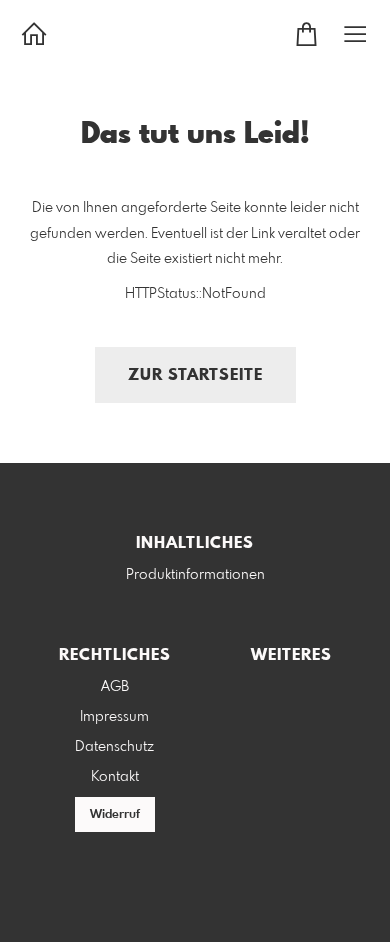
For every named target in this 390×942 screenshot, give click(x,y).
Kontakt (115, 777)
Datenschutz (114, 747)
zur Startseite (195, 375)
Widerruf (115, 815)
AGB (115, 687)
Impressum (114, 717)
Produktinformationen (195, 575)
